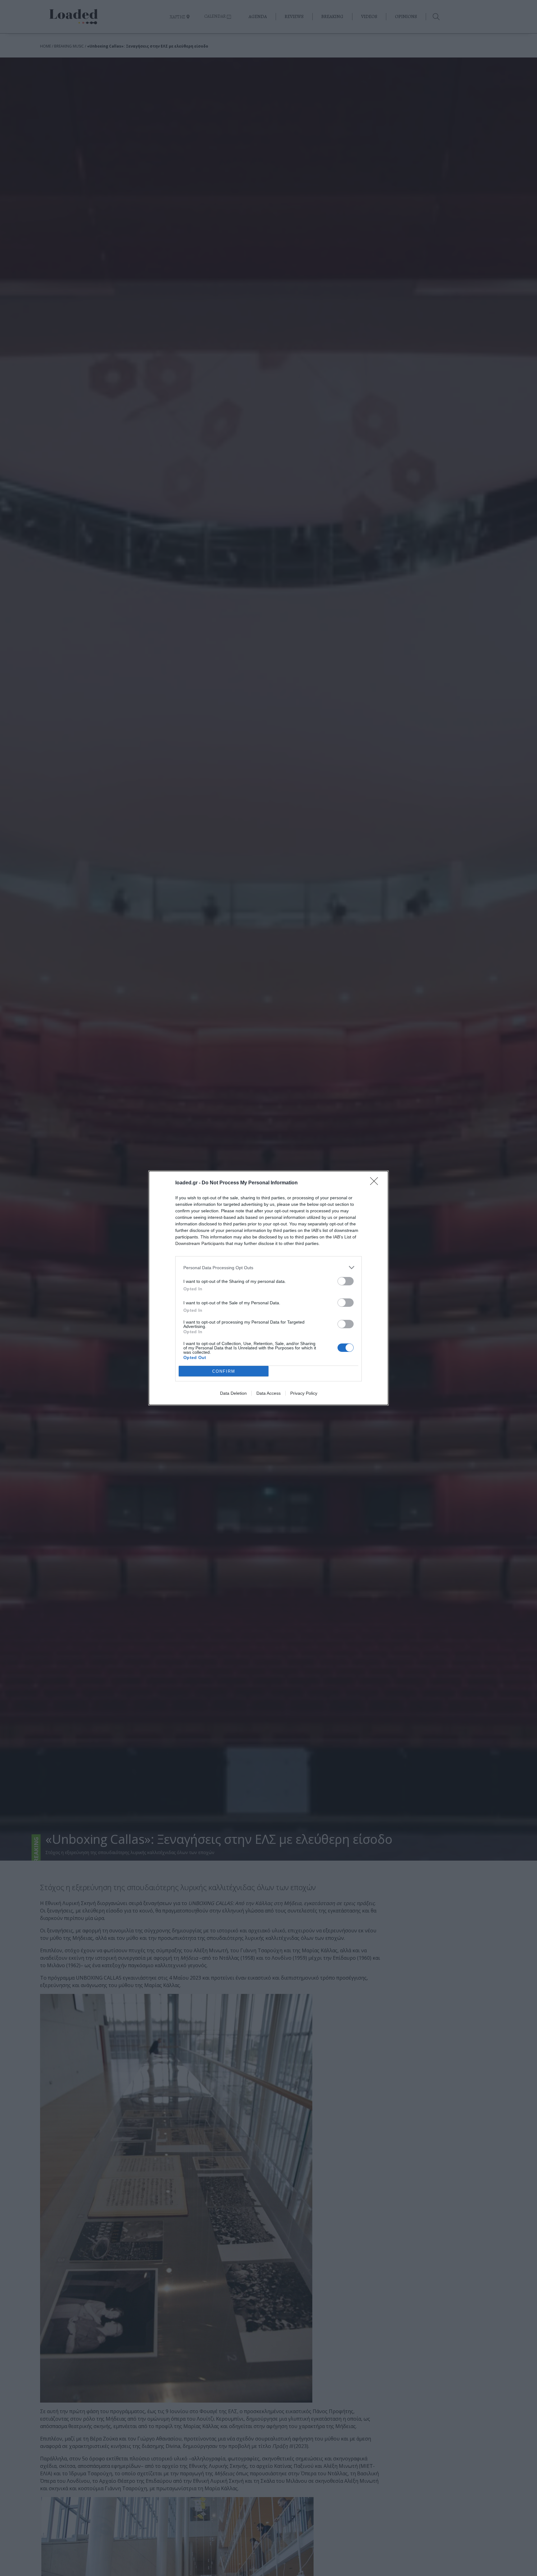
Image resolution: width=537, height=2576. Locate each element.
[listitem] (268, 1267)
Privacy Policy (304, 1393)
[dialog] (268, 1288)
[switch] (346, 1281)
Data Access (268, 1393)
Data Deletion (233, 1393)
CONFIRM (224, 1371)
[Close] (376, 1183)
